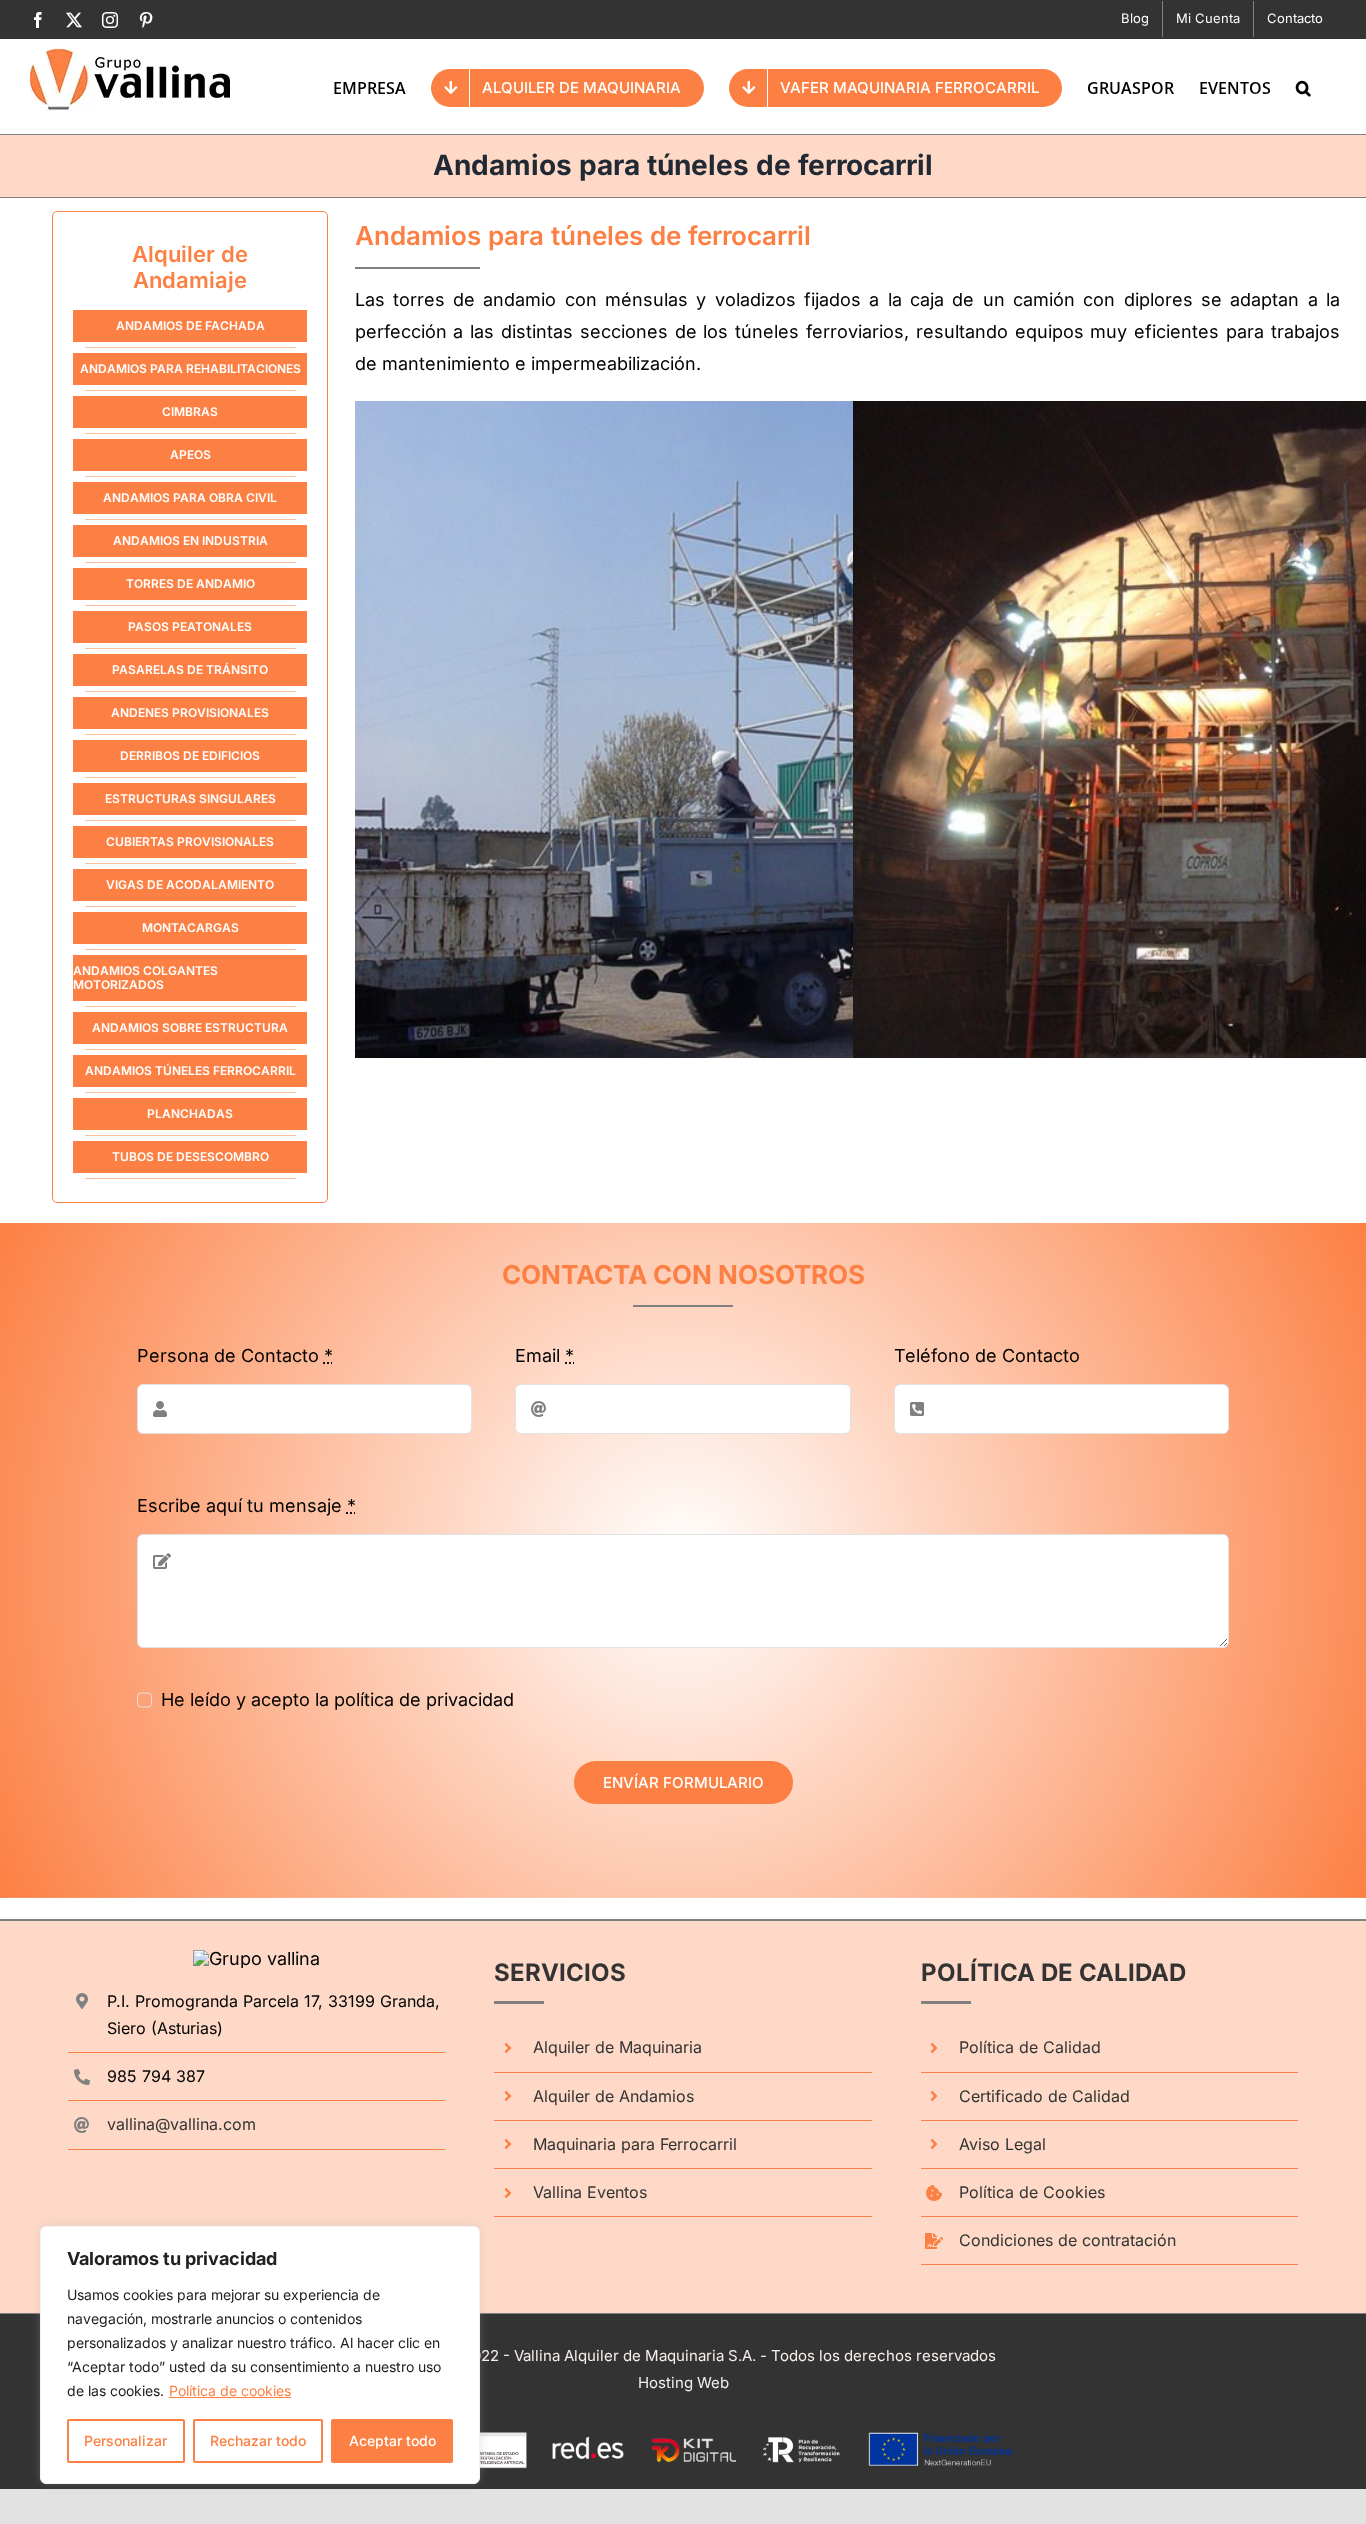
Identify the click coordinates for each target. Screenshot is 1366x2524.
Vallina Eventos (590, 2192)
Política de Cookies (1032, 2192)
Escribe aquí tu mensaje (246, 1505)
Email (544, 1355)
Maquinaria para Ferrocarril (635, 2144)
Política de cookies (230, 2390)
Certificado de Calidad (1044, 2096)
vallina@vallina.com (181, 2124)
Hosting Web (683, 2382)
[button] (1303, 86)
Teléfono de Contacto (987, 1355)
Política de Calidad (1030, 2047)
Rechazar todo (258, 2440)
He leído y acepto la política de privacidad (337, 1699)
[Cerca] (459, 2243)
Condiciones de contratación (1067, 2240)
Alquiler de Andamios (613, 2096)
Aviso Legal (1002, 2144)
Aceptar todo (392, 2440)
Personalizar (125, 2440)
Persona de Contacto (235, 1355)
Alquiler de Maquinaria (617, 2047)
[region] (260, 2355)
